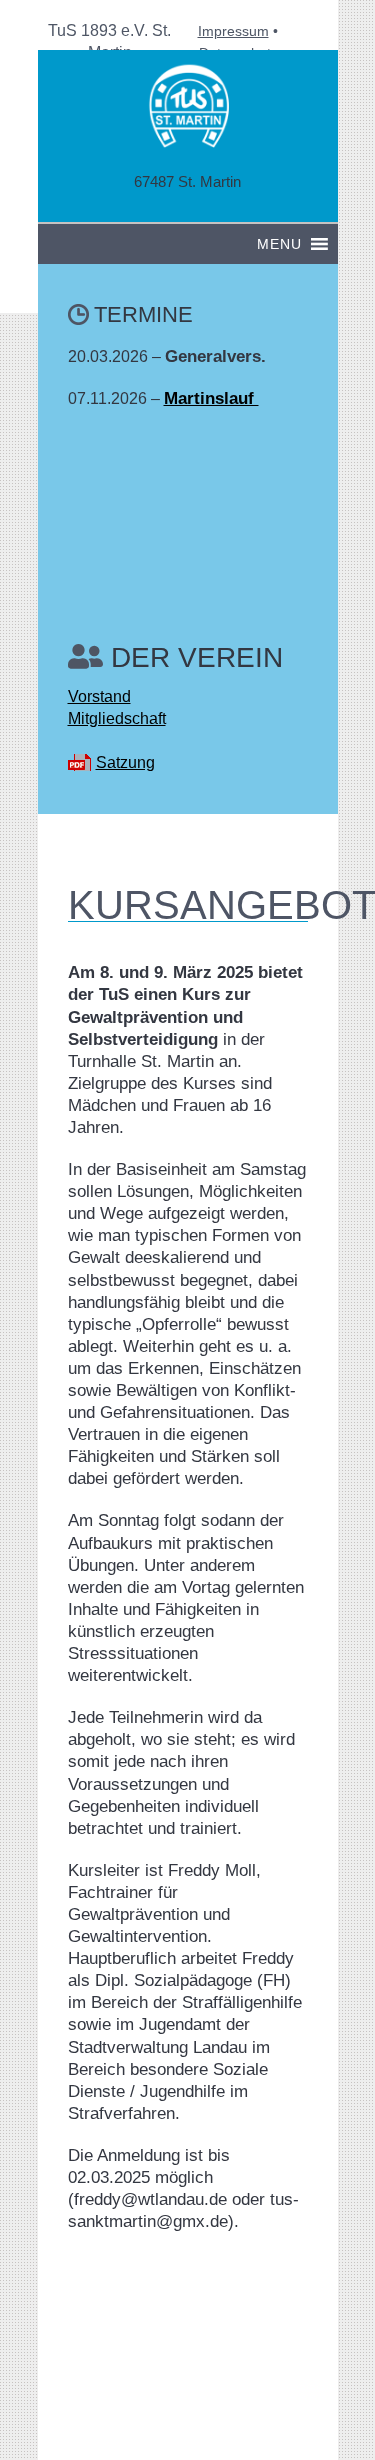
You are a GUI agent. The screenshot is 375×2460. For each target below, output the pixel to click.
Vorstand (99, 696)
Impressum (233, 31)
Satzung (125, 762)
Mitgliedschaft (117, 718)
